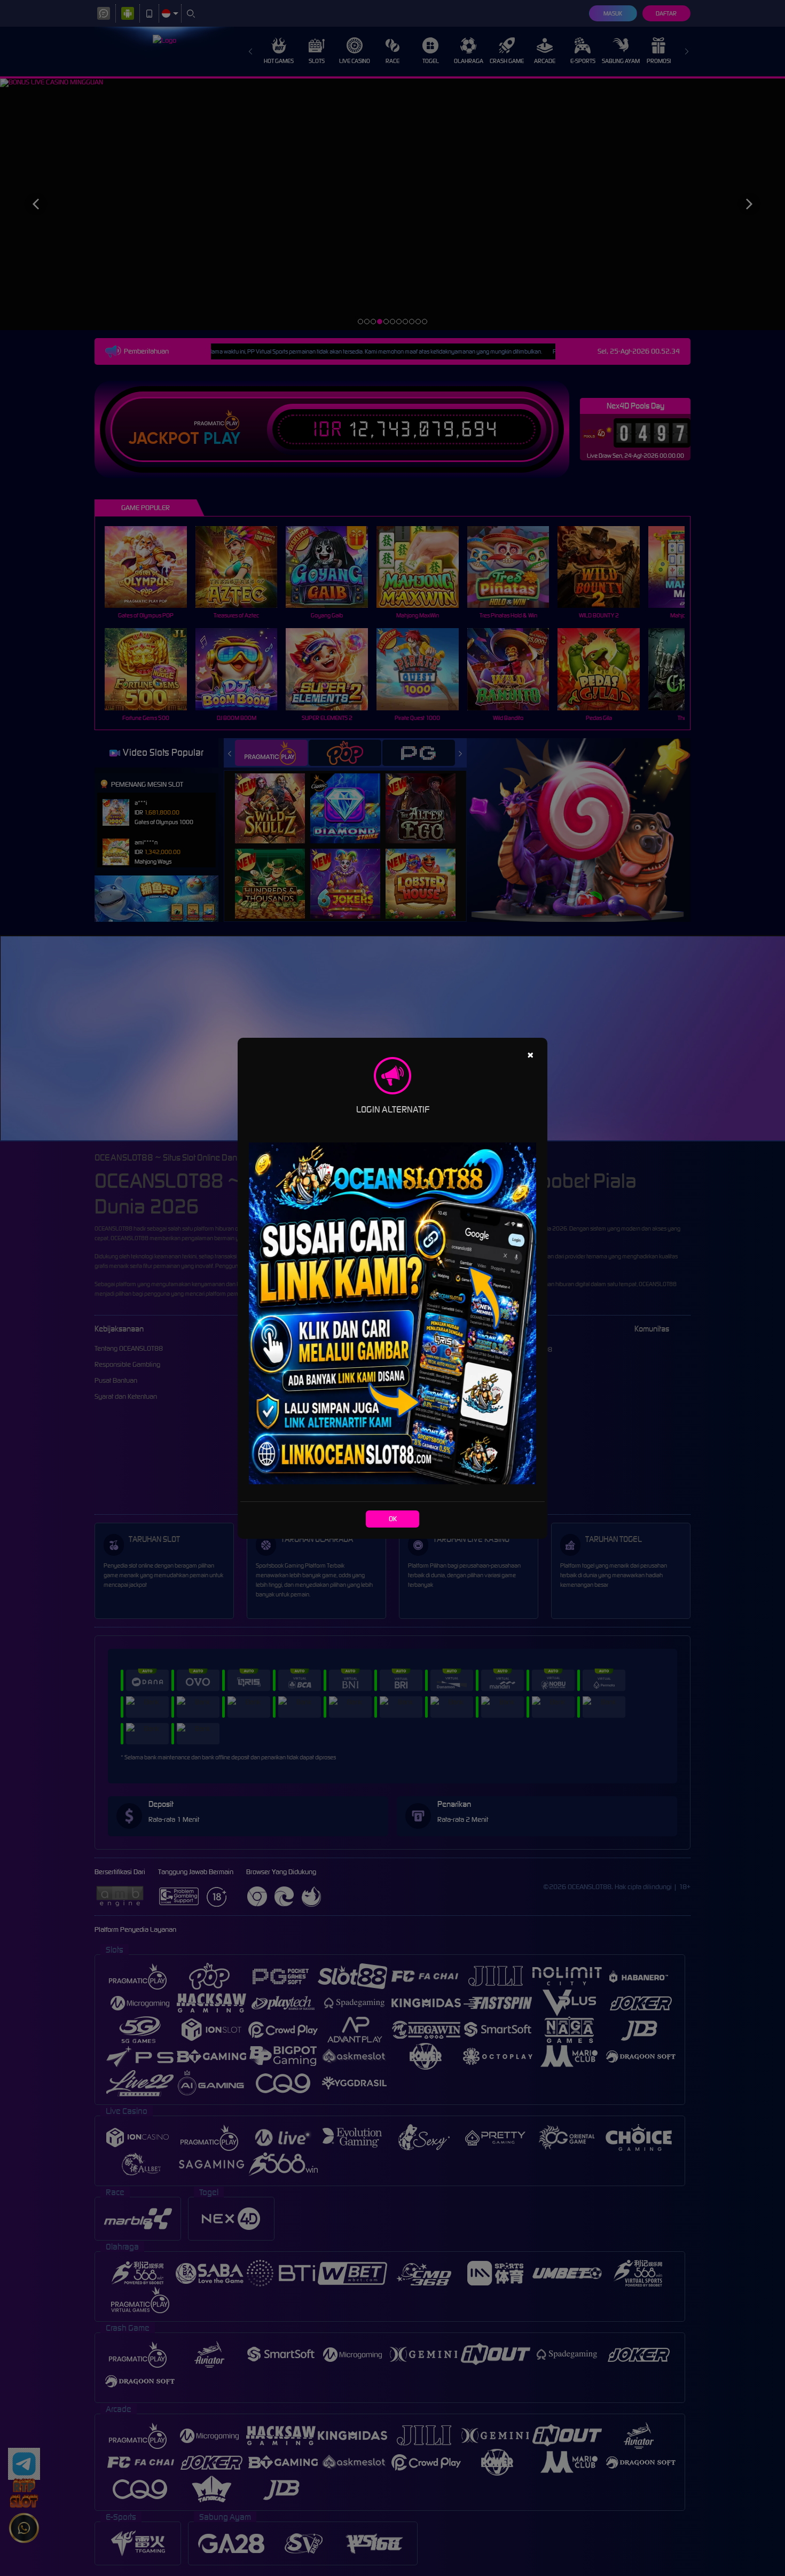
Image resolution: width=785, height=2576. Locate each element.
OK (393, 1519)
